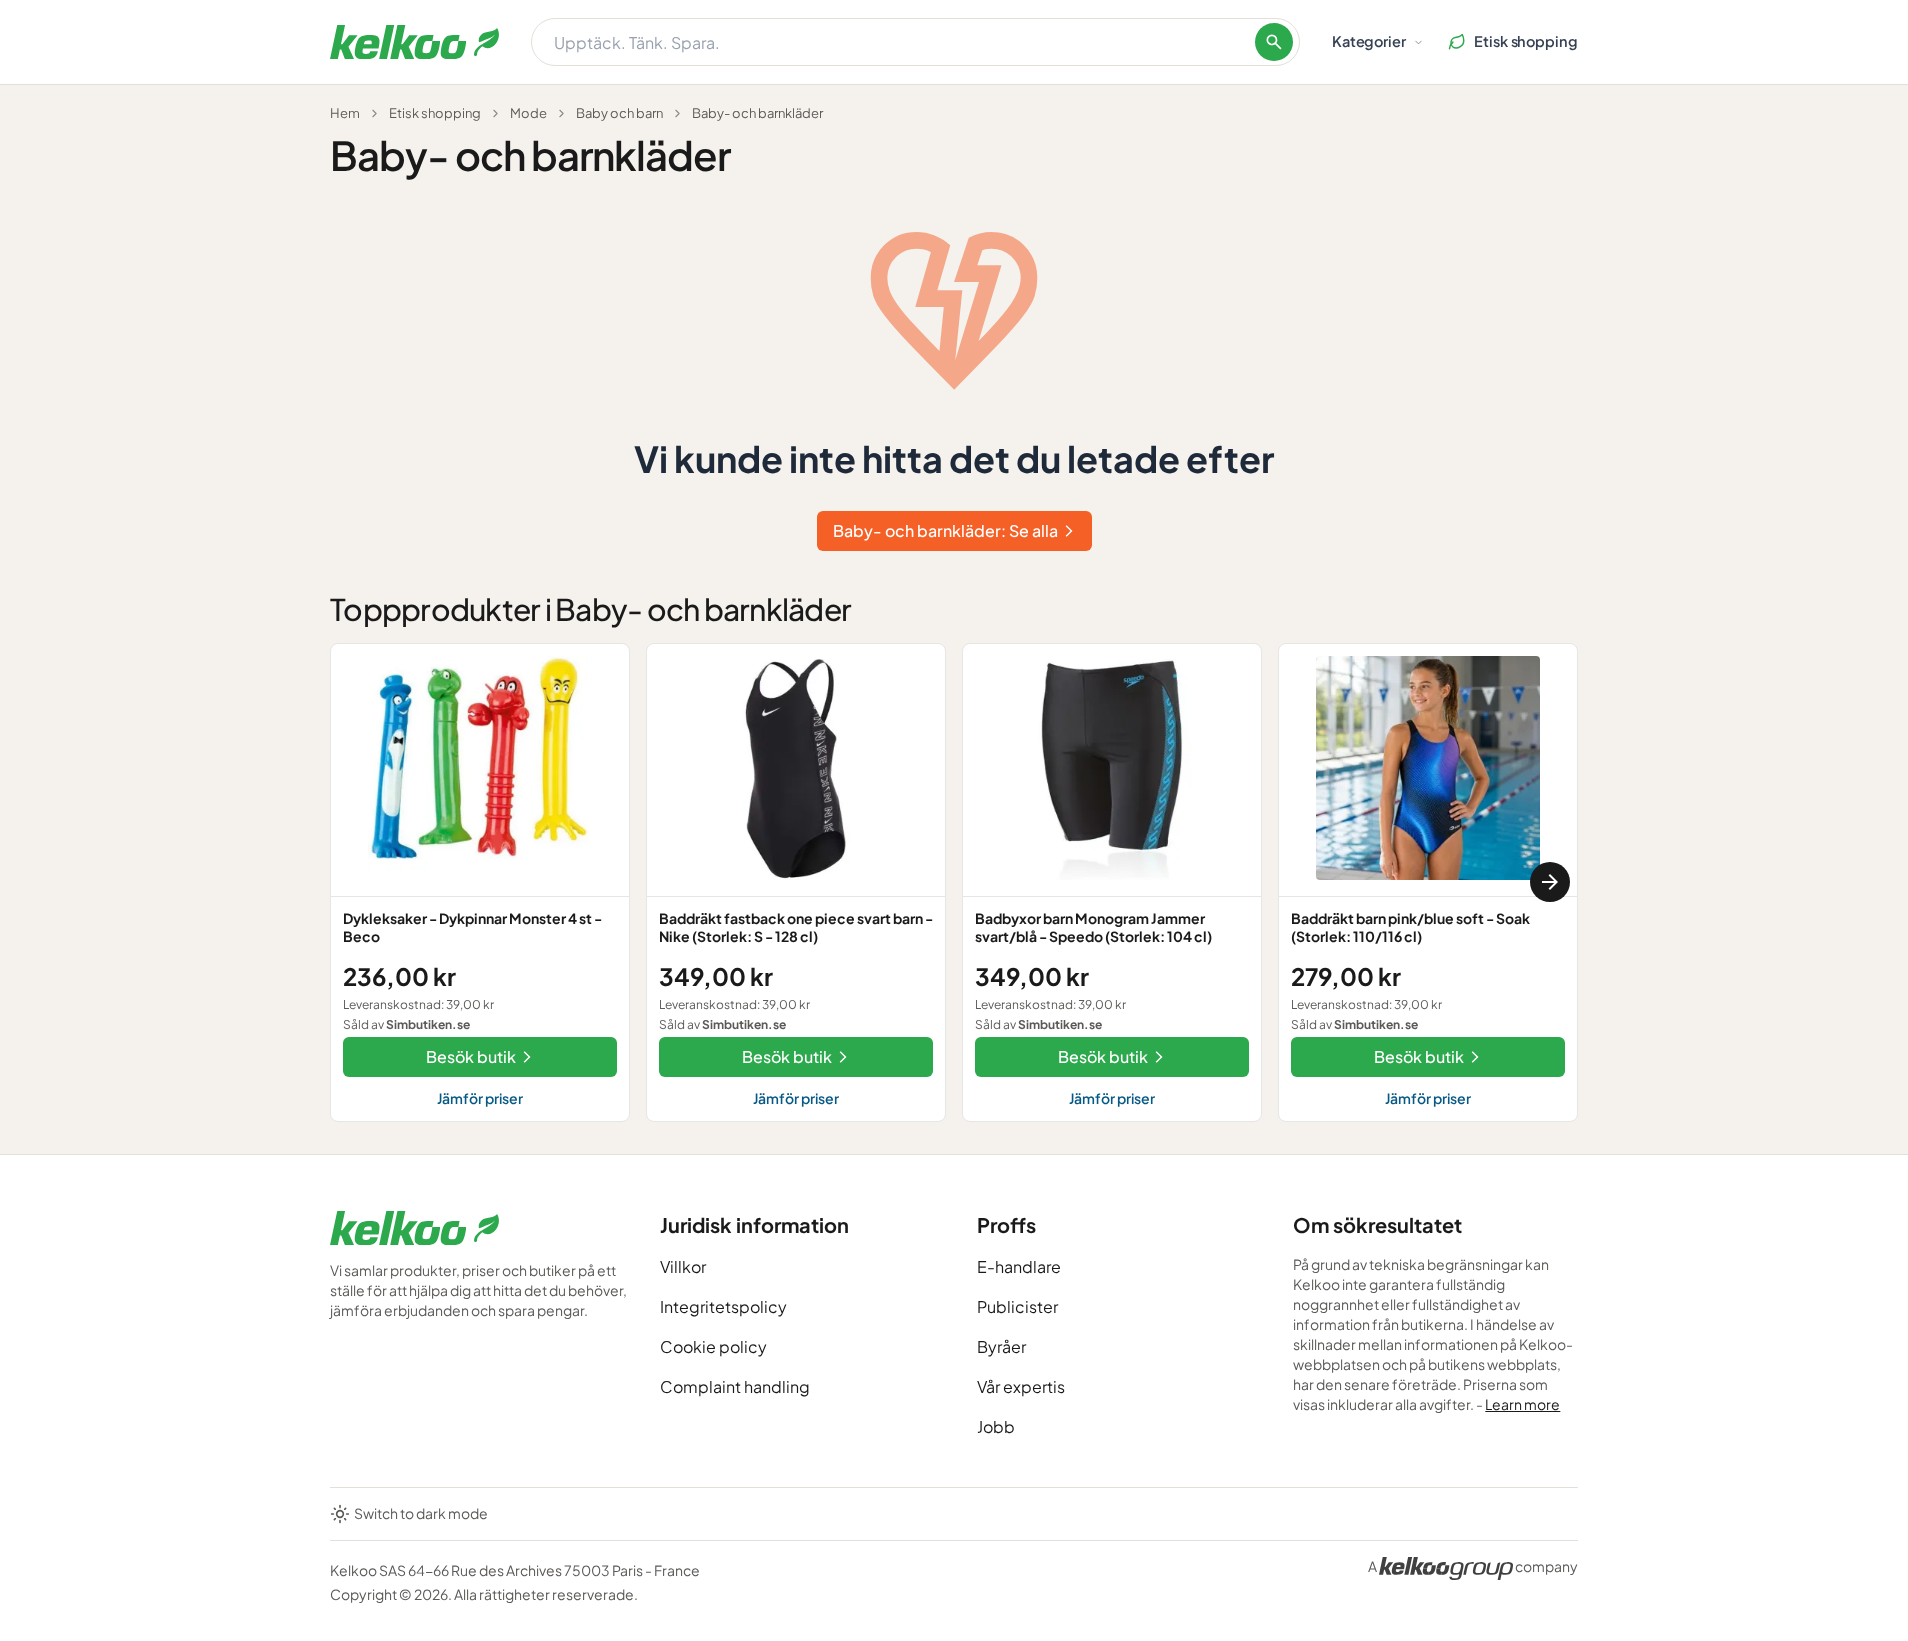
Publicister (1017, 1306)
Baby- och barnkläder (757, 113)
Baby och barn (619, 113)
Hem (345, 113)
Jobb (996, 1426)
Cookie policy (713, 1346)
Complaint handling (735, 1386)
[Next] (1550, 882)
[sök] (1274, 42)
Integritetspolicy (723, 1306)
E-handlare (1019, 1266)
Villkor (683, 1266)
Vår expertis (1021, 1386)
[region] (954, 882)
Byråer (1001, 1346)
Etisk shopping (435, 113)
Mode (528, 113)
